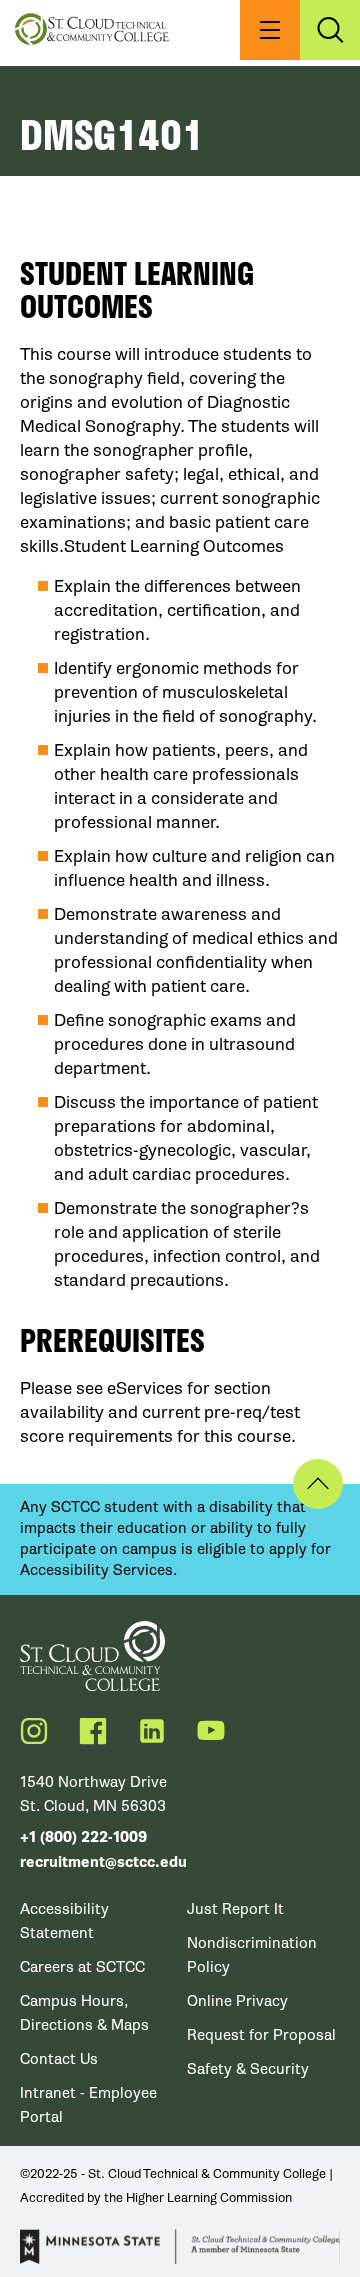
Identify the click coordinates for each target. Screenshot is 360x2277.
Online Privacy (237, 2001)
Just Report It (235, 1909)
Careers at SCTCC (82, 1967)
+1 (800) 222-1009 (83, 1837)
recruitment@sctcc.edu (103, 1862)
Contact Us (59, 2059)
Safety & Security (248, 2069)
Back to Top (318, 1484)
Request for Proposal (261, 2035)
